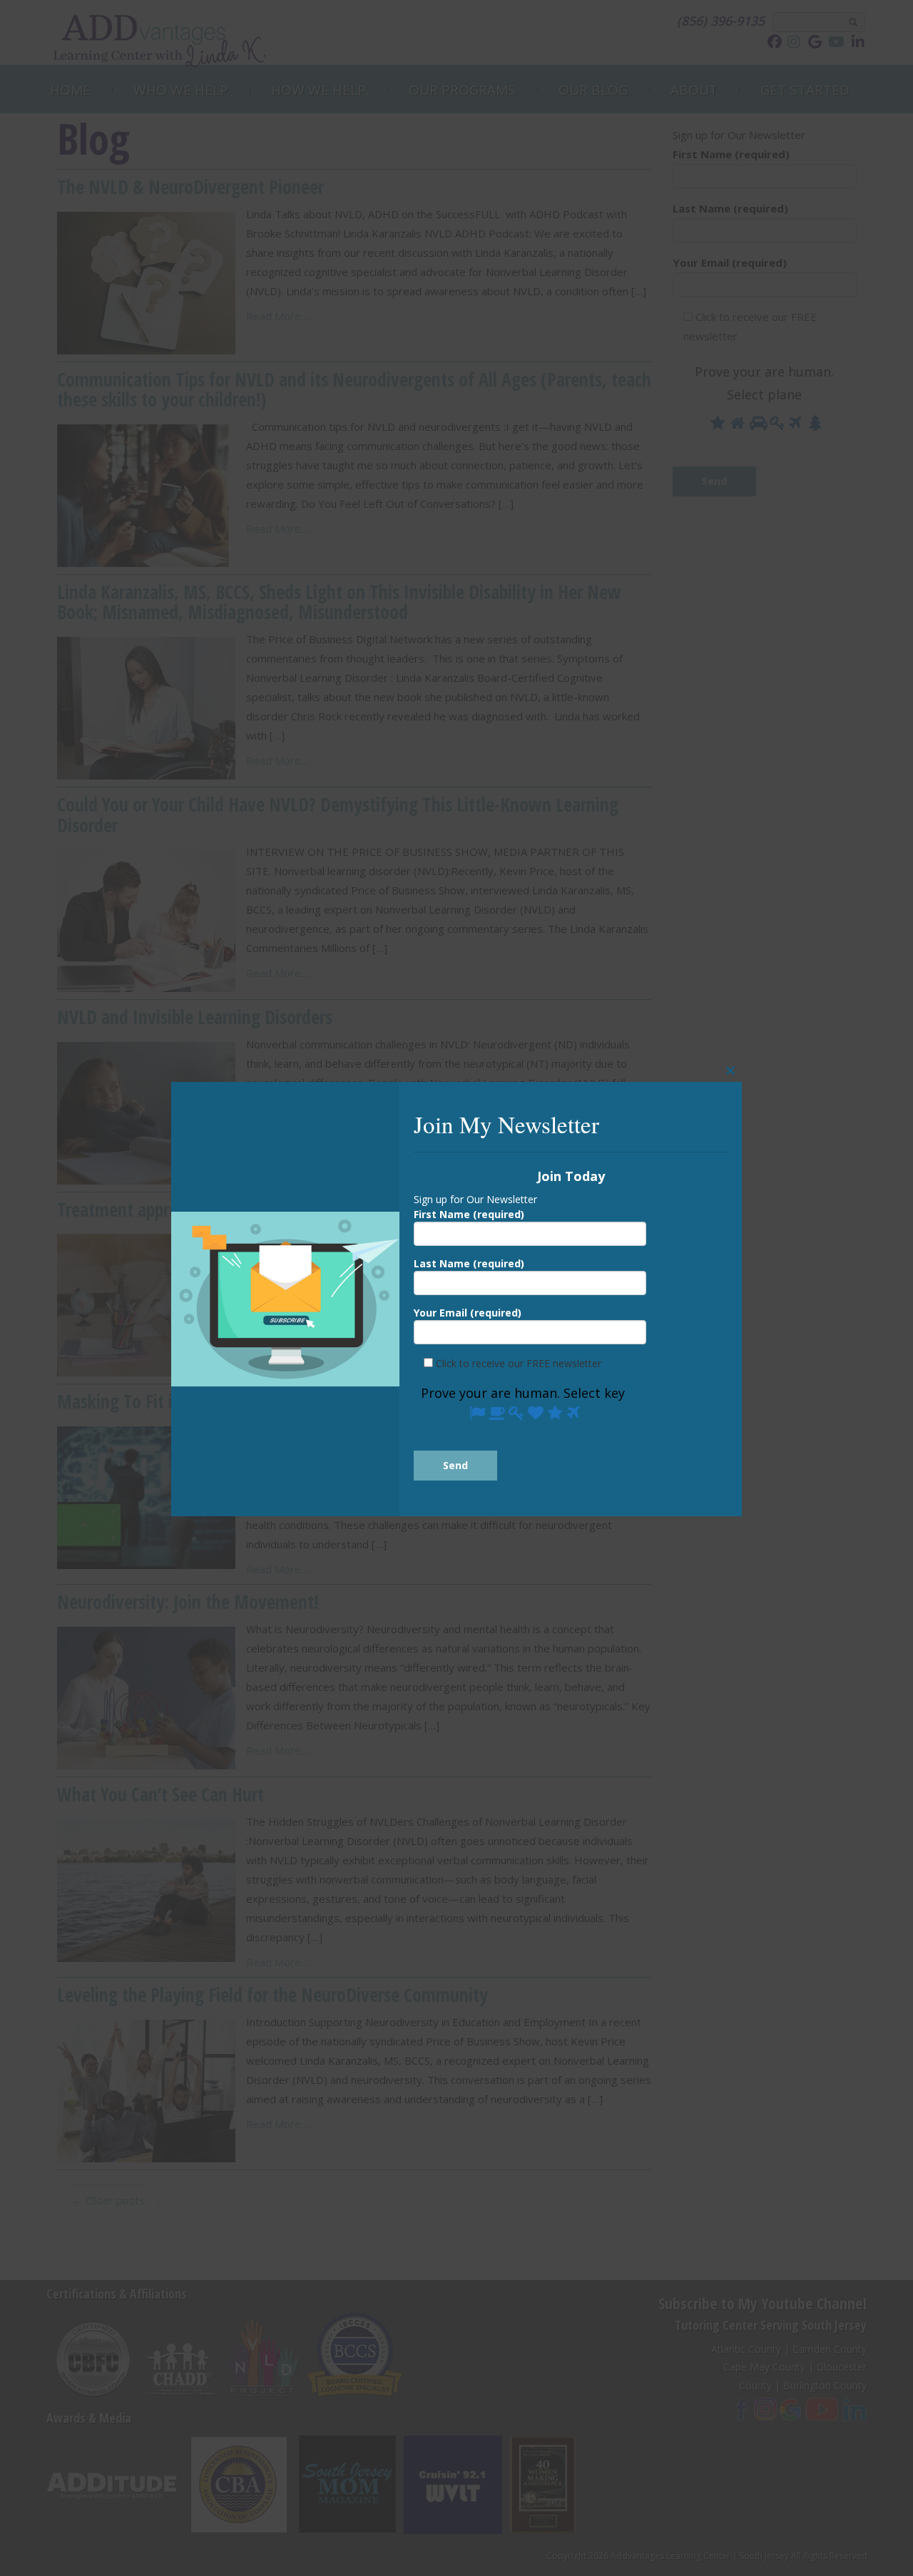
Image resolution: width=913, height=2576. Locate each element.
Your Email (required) (468, 1313)
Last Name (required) (469, 1263)
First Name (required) (469, 1214)
